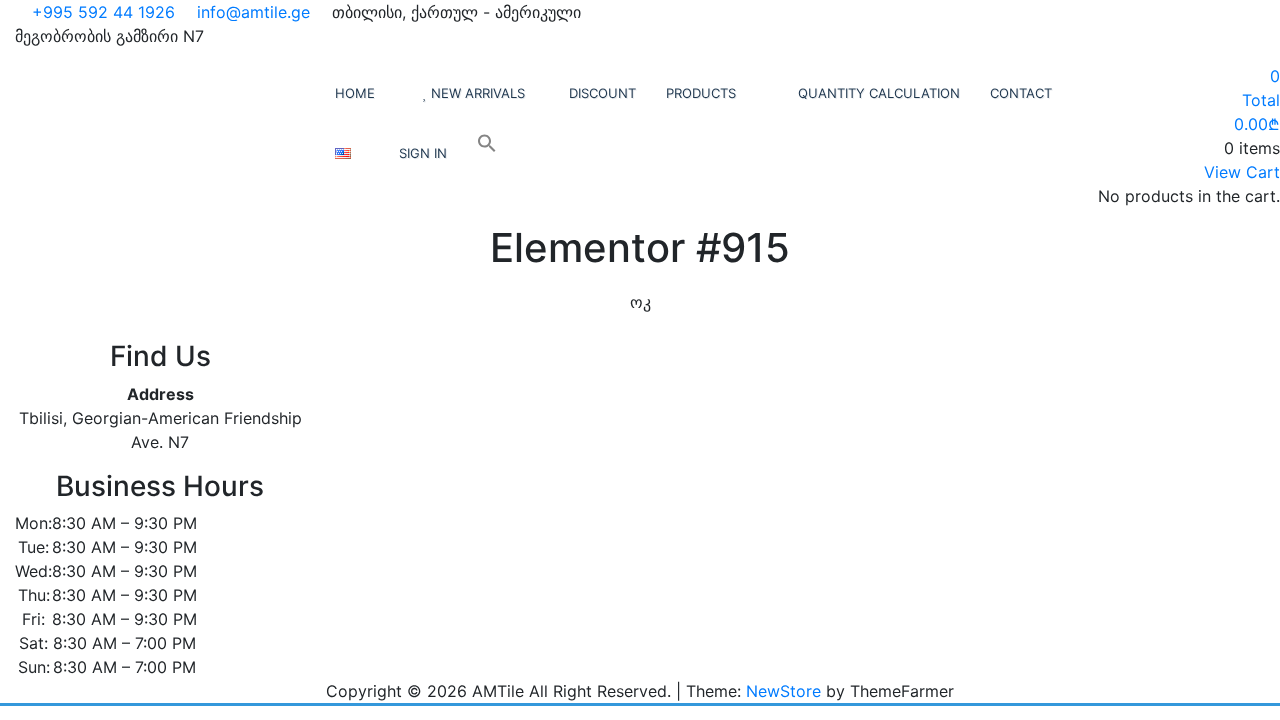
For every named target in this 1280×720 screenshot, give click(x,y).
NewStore (783, 691)
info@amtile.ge (251, 12)
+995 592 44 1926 (101, 12)
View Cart (1242, 172)
